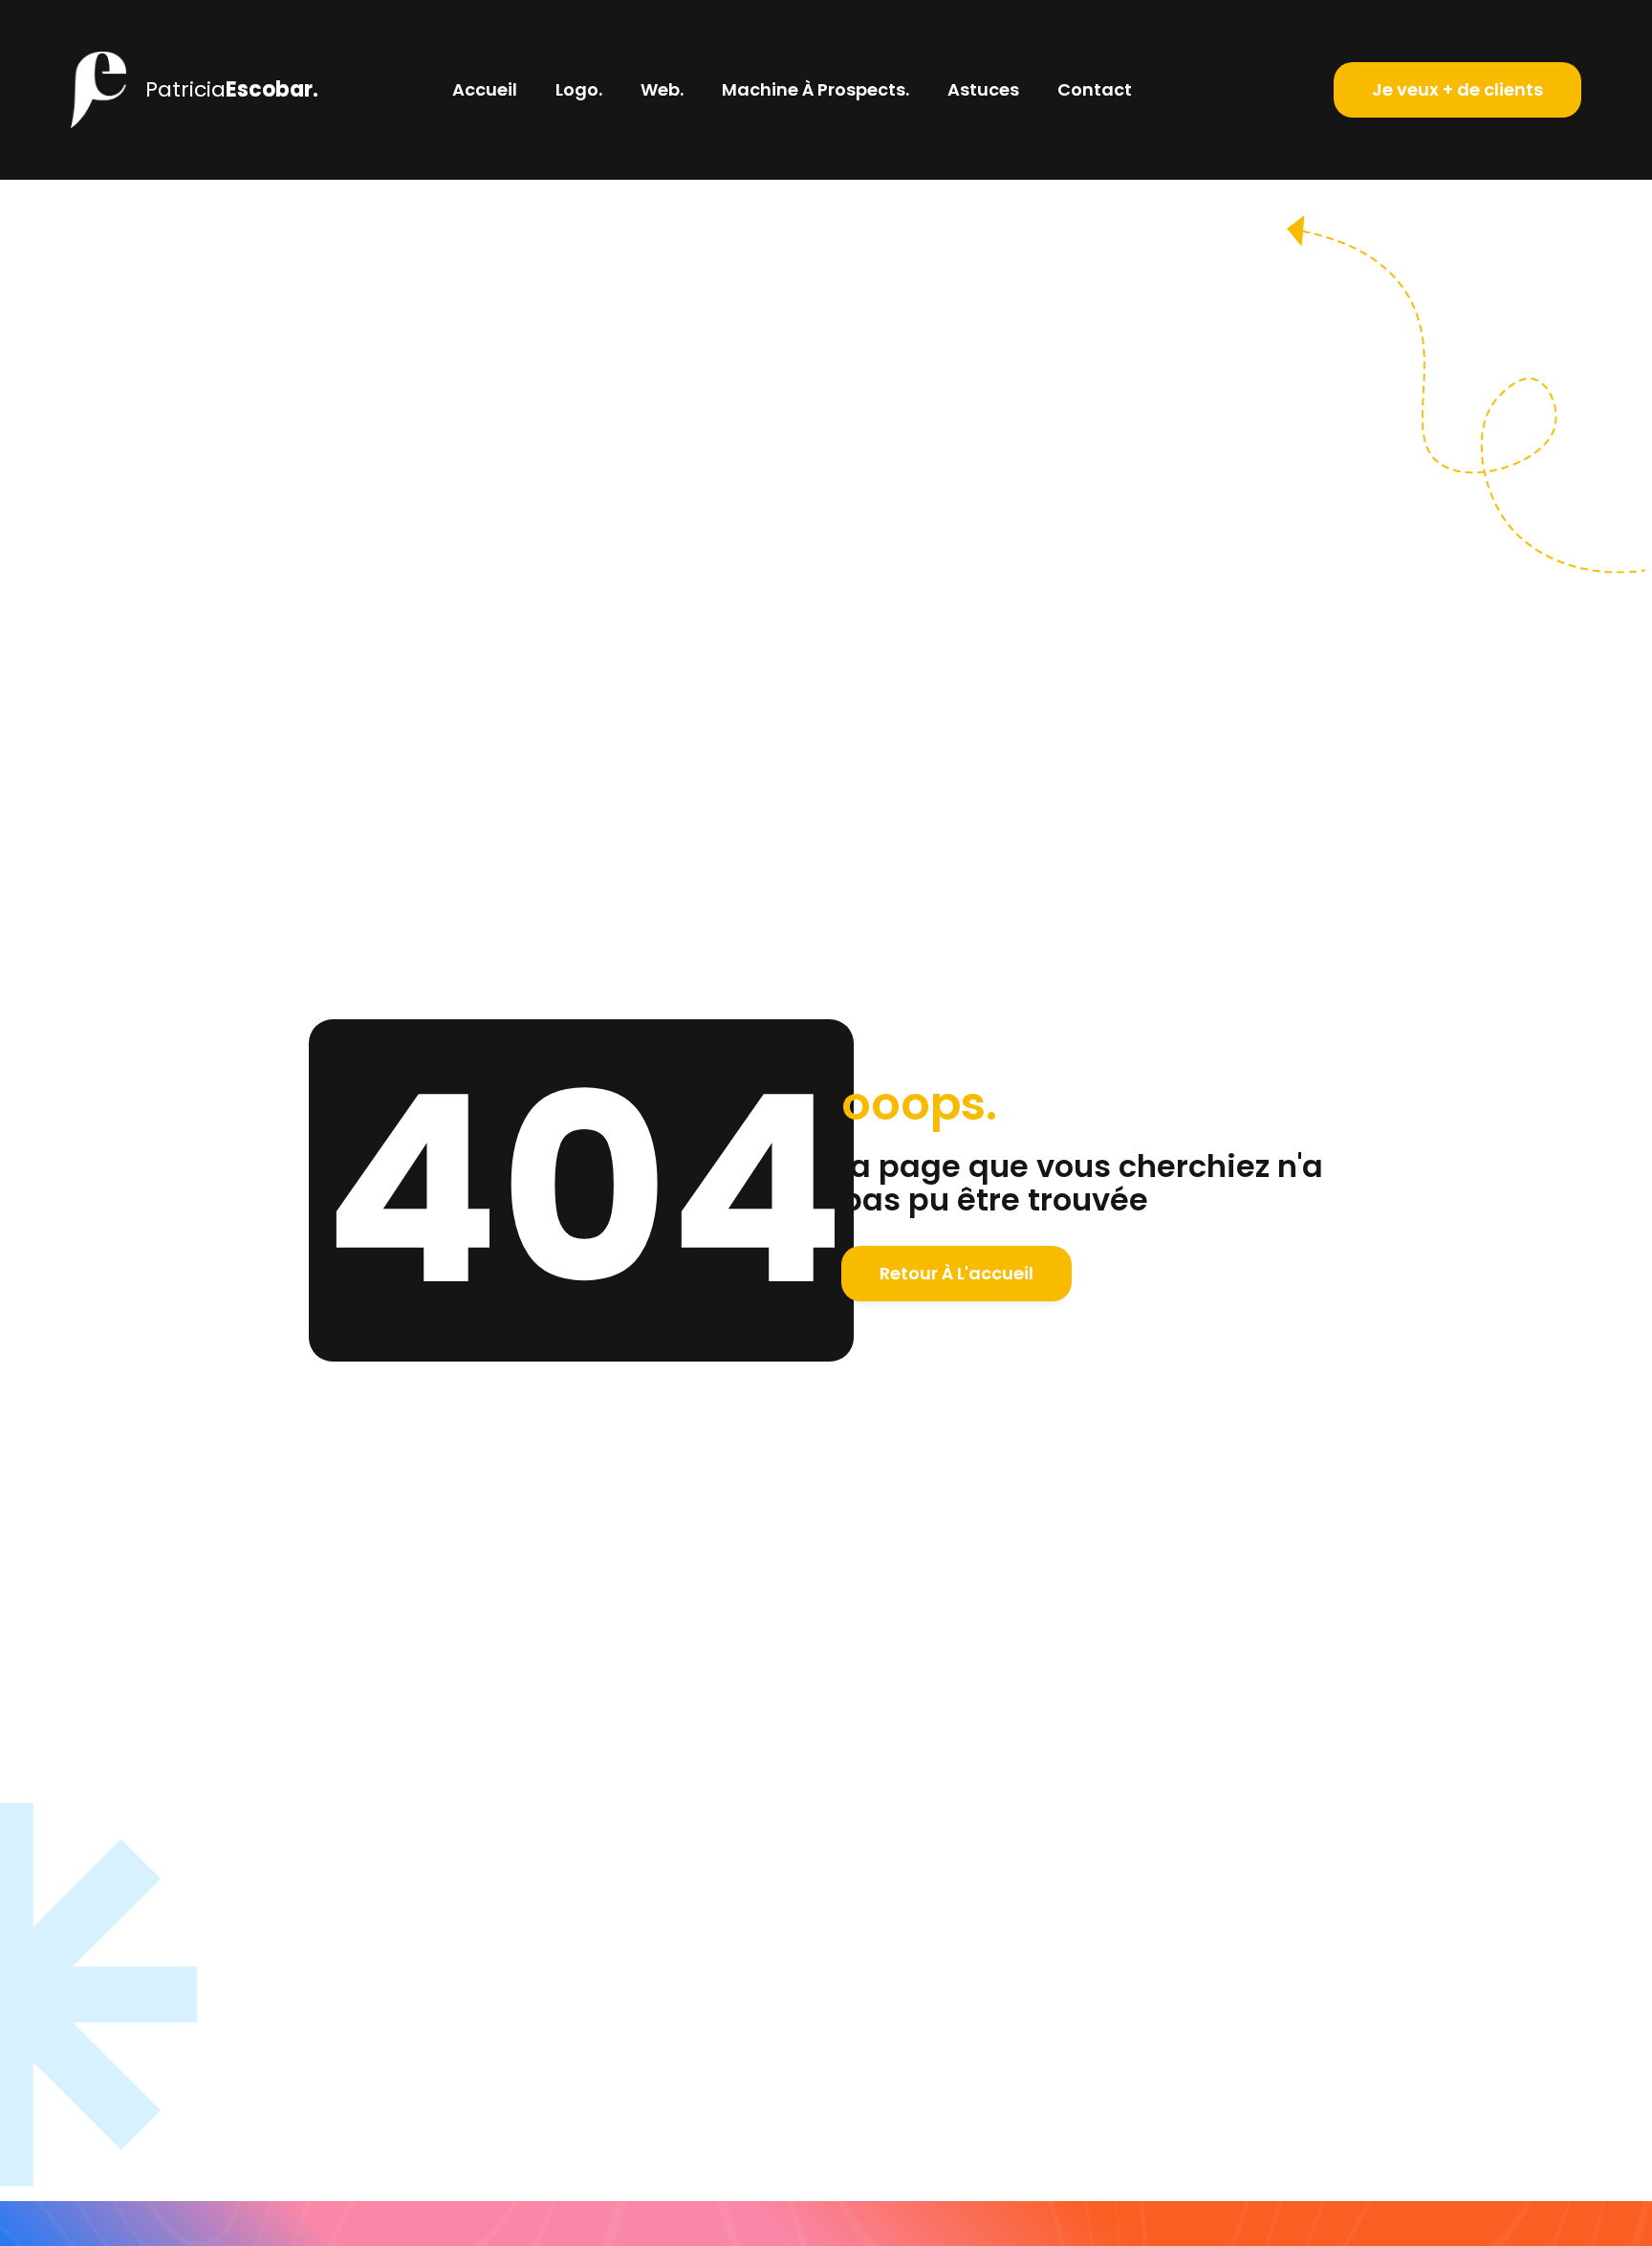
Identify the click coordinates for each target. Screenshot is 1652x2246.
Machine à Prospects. (815, 89)
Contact (1095, 89)
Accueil (485, 89)
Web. (662, 89)
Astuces (983, 89)
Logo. (579, 89)
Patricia (232, 89)
